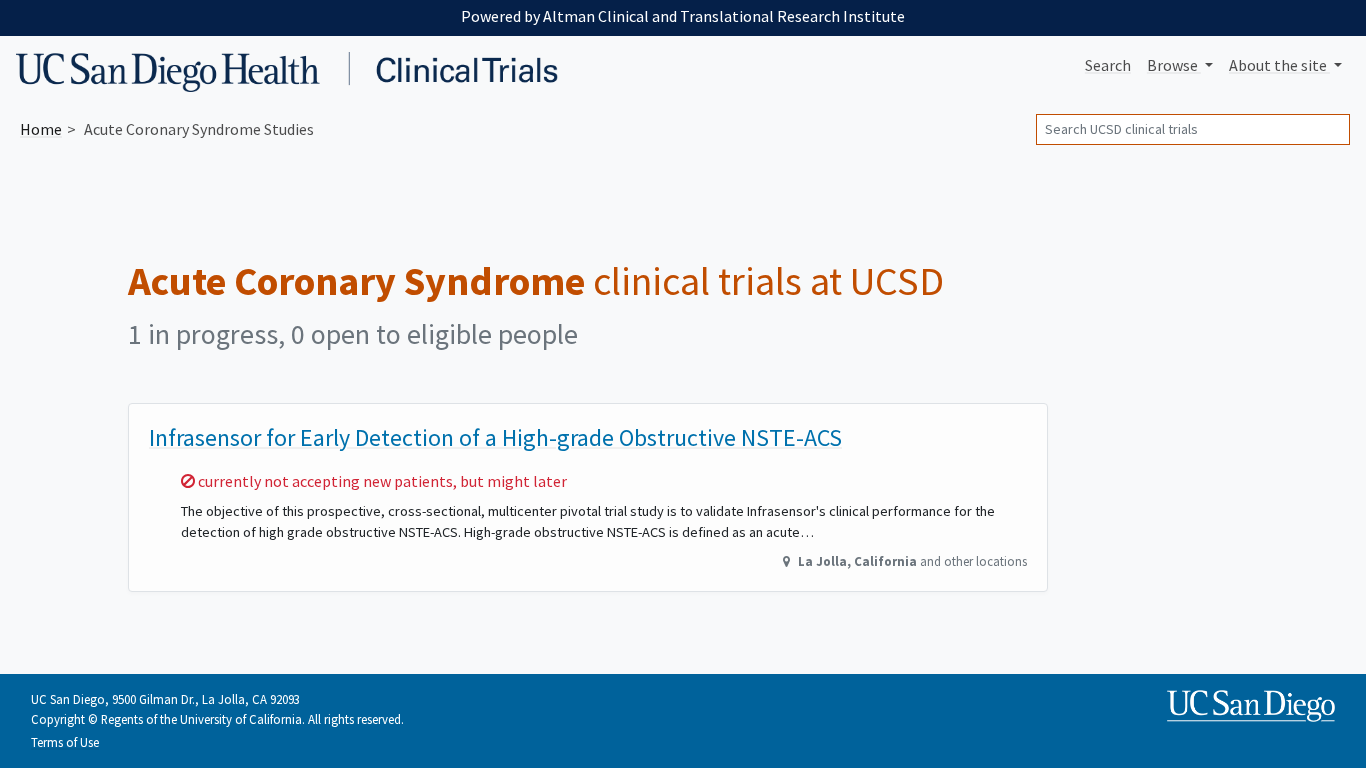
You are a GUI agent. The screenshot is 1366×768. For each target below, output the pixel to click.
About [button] (1278, 65)
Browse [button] (1174, 65)
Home (41, 129)
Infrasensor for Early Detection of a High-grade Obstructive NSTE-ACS (495, 437)
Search (1108, 65)
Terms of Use (65, 742)
